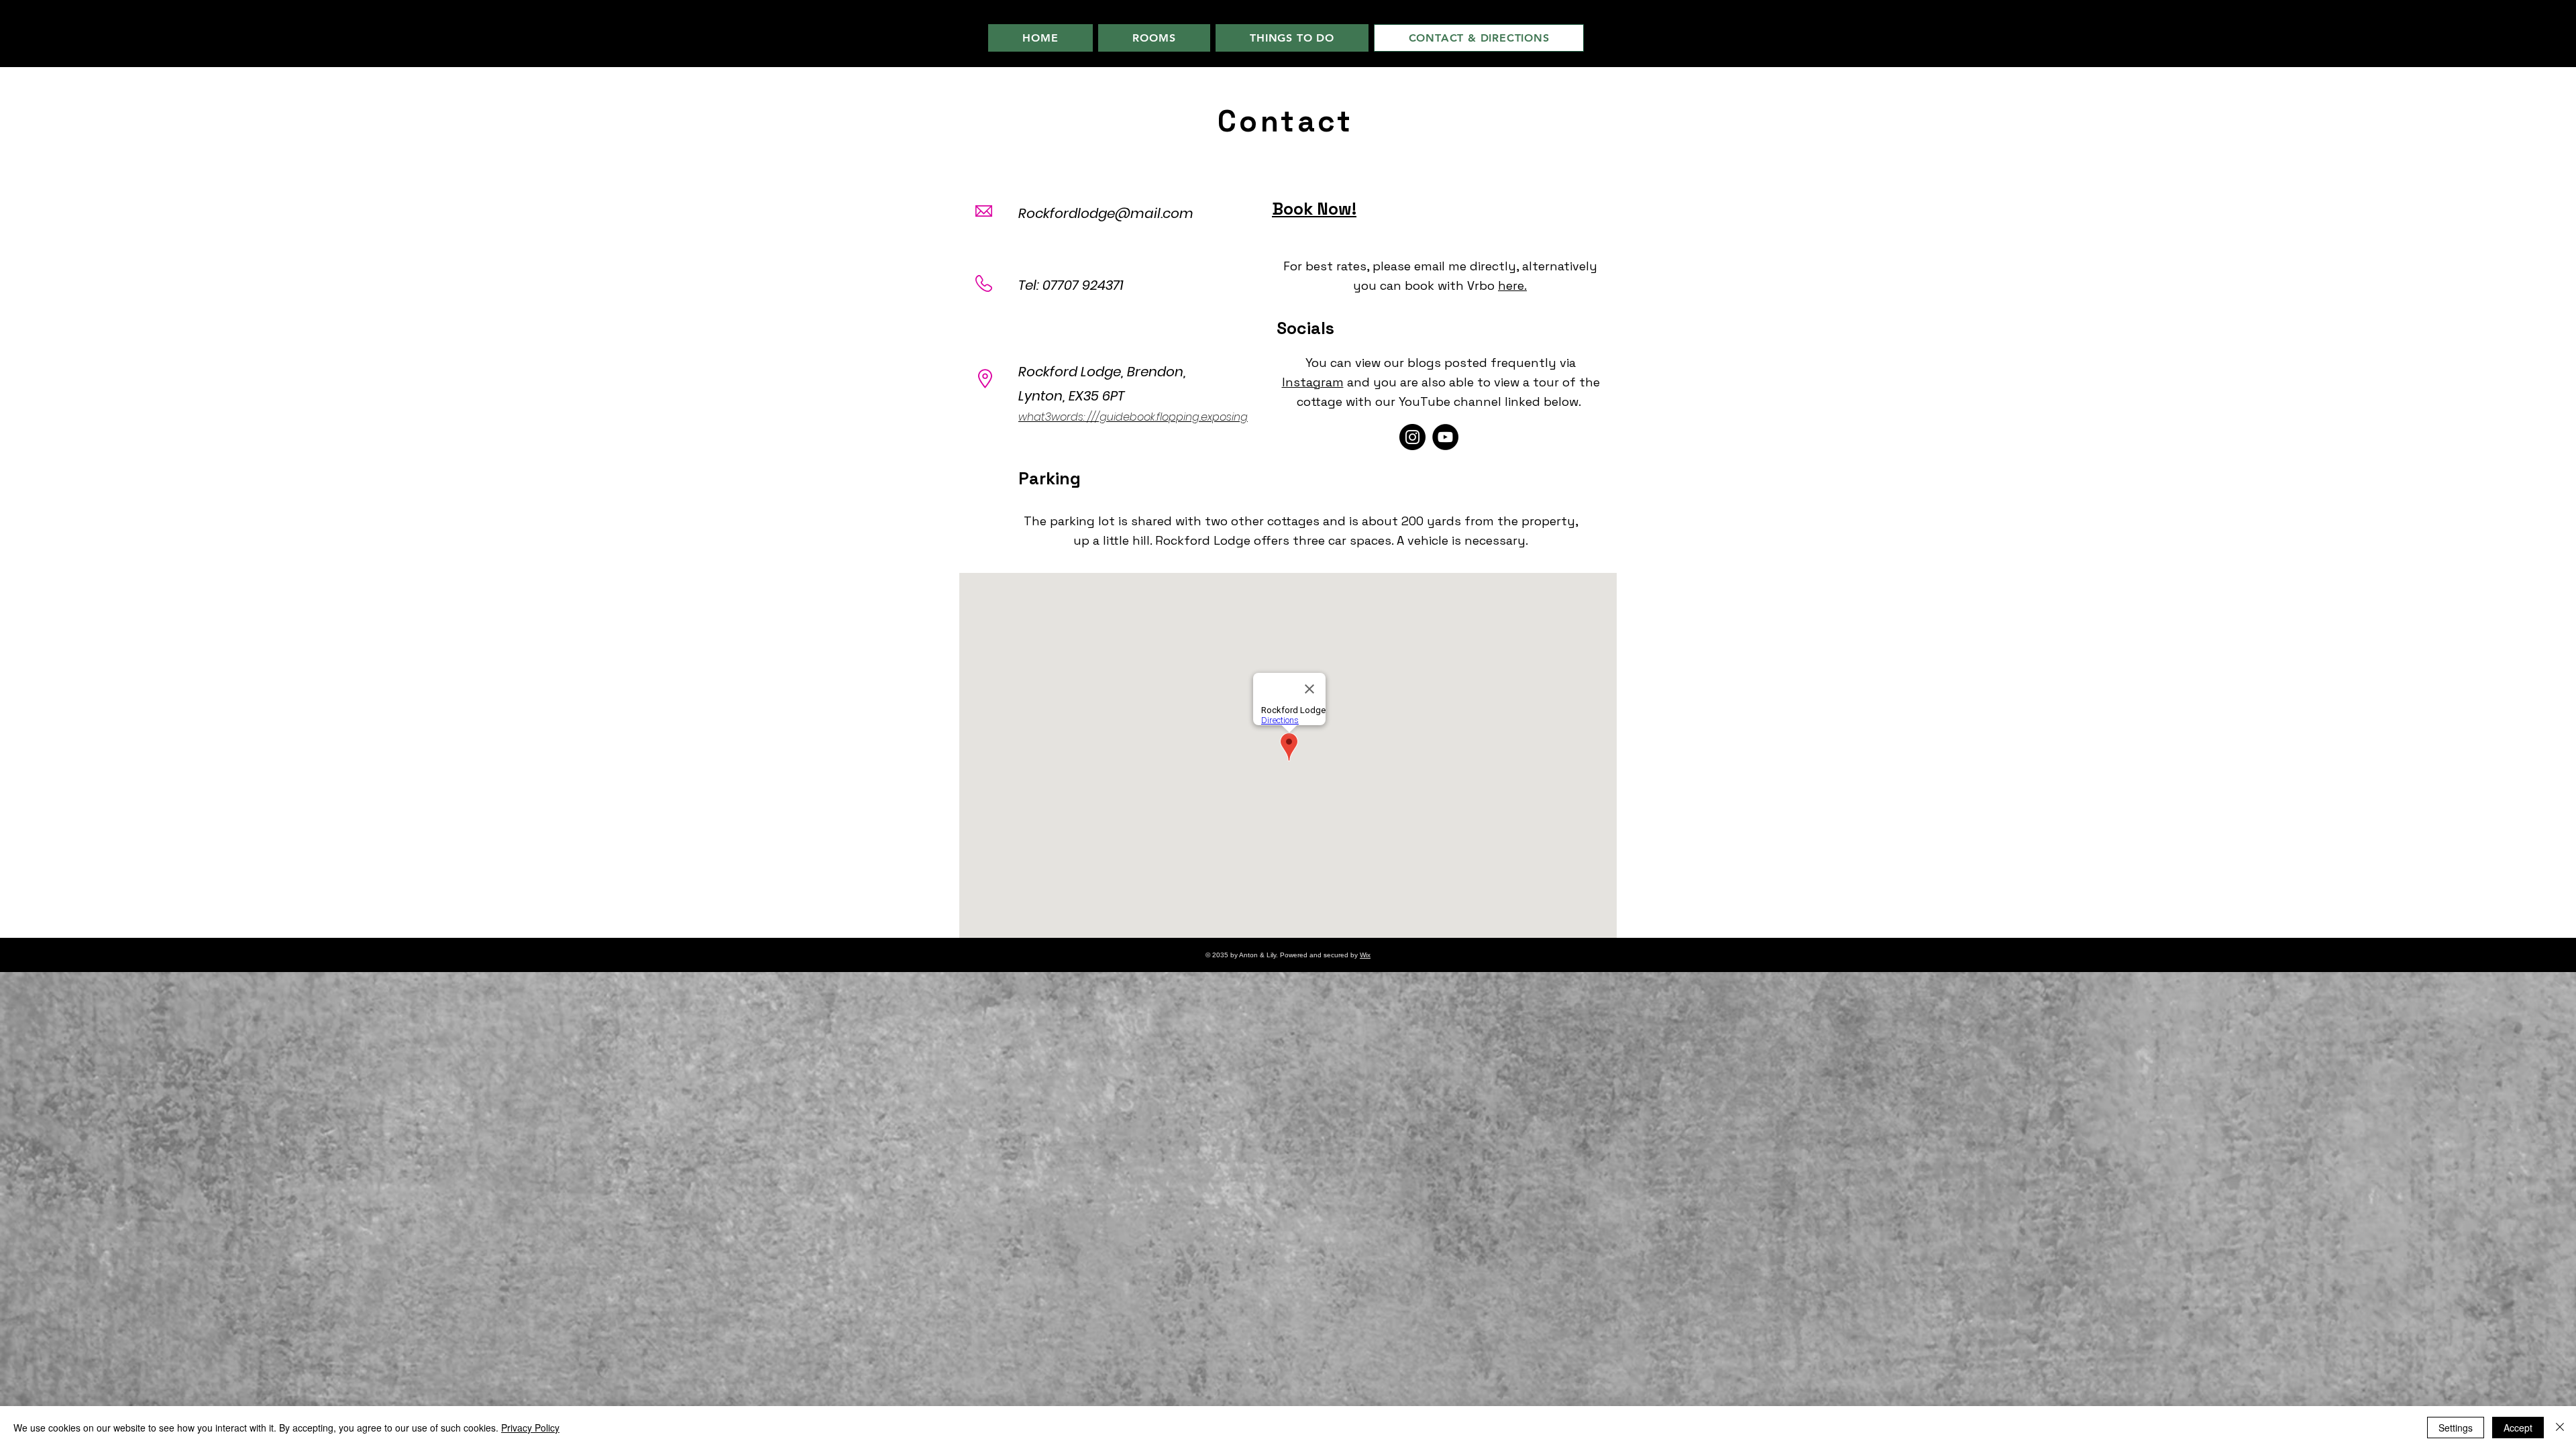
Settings (2456, 1428)
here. (1512, 285)
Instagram (1313, 382)
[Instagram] (1412, 437)
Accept (2518, 1428)
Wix (1365, 955)
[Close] (2560, 1428)
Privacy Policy (530, 1428)
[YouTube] (1445, 437)
